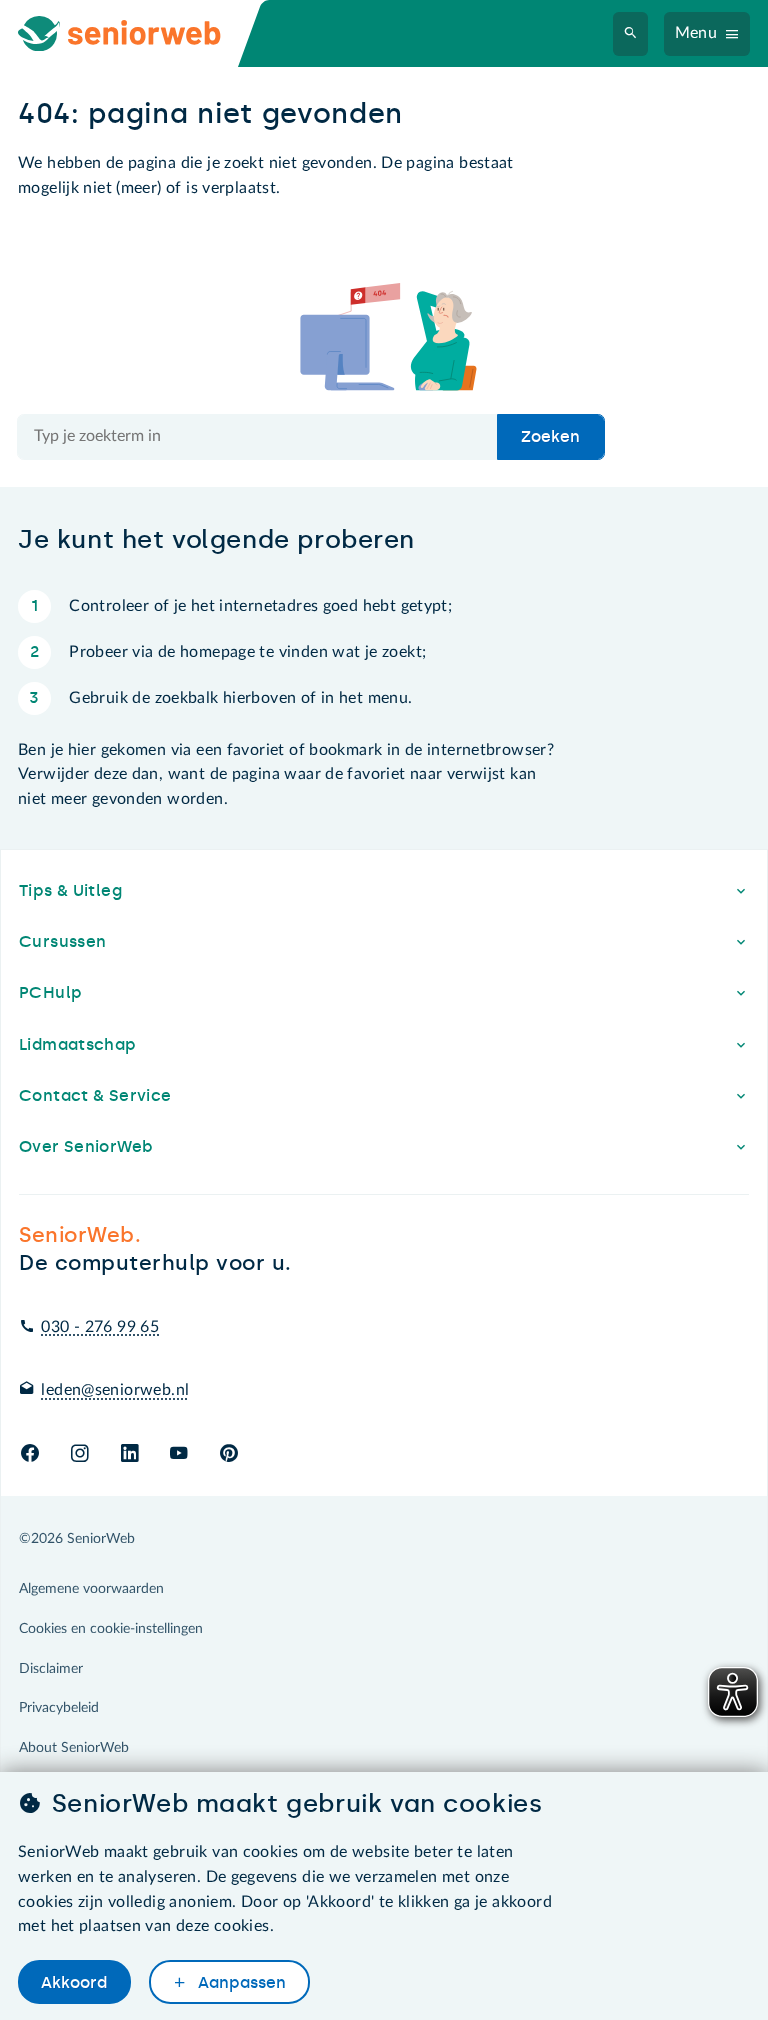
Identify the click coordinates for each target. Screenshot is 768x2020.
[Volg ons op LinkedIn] (129, 1454)
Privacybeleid (59, 1708)
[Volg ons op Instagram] (79, 1454)
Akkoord (74, 1982)
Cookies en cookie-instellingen (111, 1629)
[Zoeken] (631, 34)
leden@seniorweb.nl (115, 1390)
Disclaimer (51, 1669)
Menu (696, 33)
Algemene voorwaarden (91, 1589)
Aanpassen (240, 1982)
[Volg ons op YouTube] (178, 1454)
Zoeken (550, 436)
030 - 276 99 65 (100, 1327)
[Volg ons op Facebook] (30, 1454)
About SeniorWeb (74, 1748)
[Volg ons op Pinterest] (229, 1454)
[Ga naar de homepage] (136, 33)
